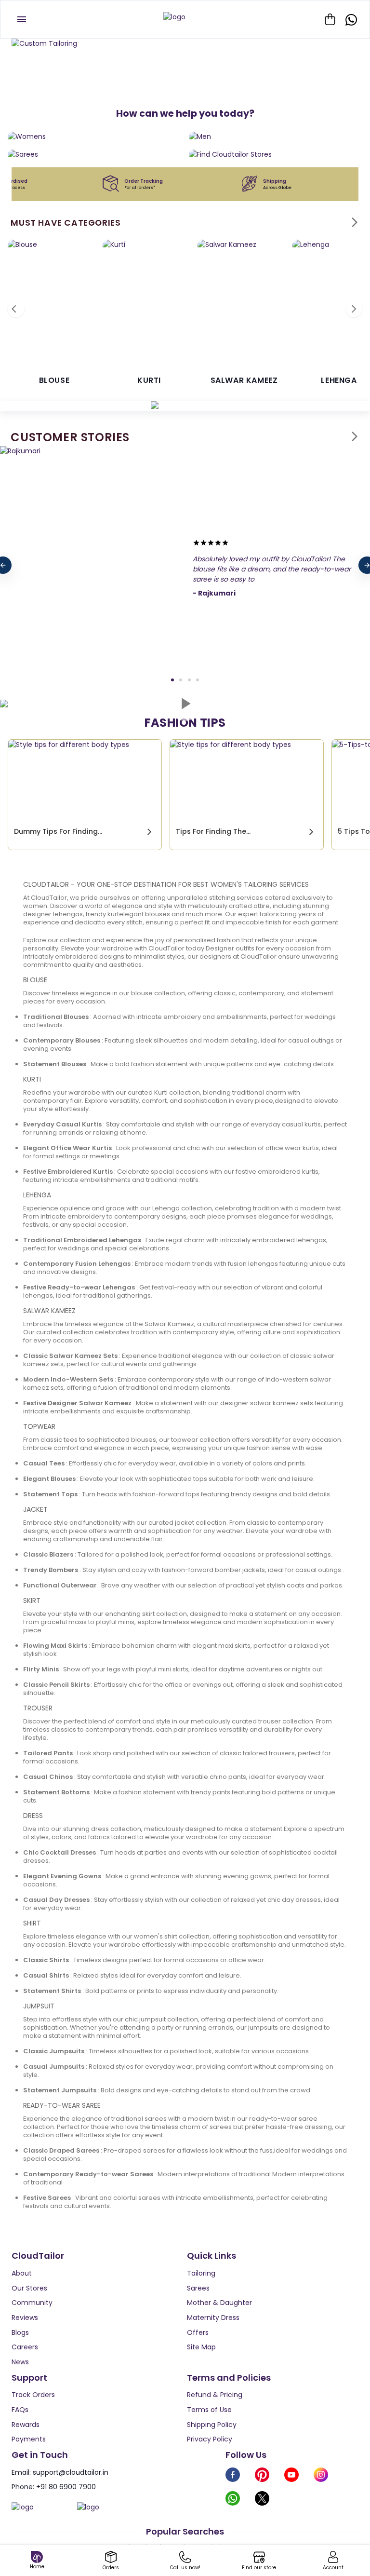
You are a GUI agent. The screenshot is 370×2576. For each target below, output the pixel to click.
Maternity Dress (213, 2318)
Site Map (201, 2347)
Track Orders (33, 2395)
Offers (198, 2332)
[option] (185, 44)
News (20, 2362)
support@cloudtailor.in (71, 2472)
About (22, 2273)
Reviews (25, 2318)
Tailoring (201, 2273)
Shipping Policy (212, 2425)
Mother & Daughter (219, 2303)
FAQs (20, 2410)
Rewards (26, 2425)
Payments (29, 2439)
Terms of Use (209, 2410)
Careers (25, 2347)
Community (32, 2303)
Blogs (20, 2332)
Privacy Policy (210, 2439)
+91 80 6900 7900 (66, 2487)
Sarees (198, 2288)
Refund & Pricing (215, 2395)
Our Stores (29, 2288)
